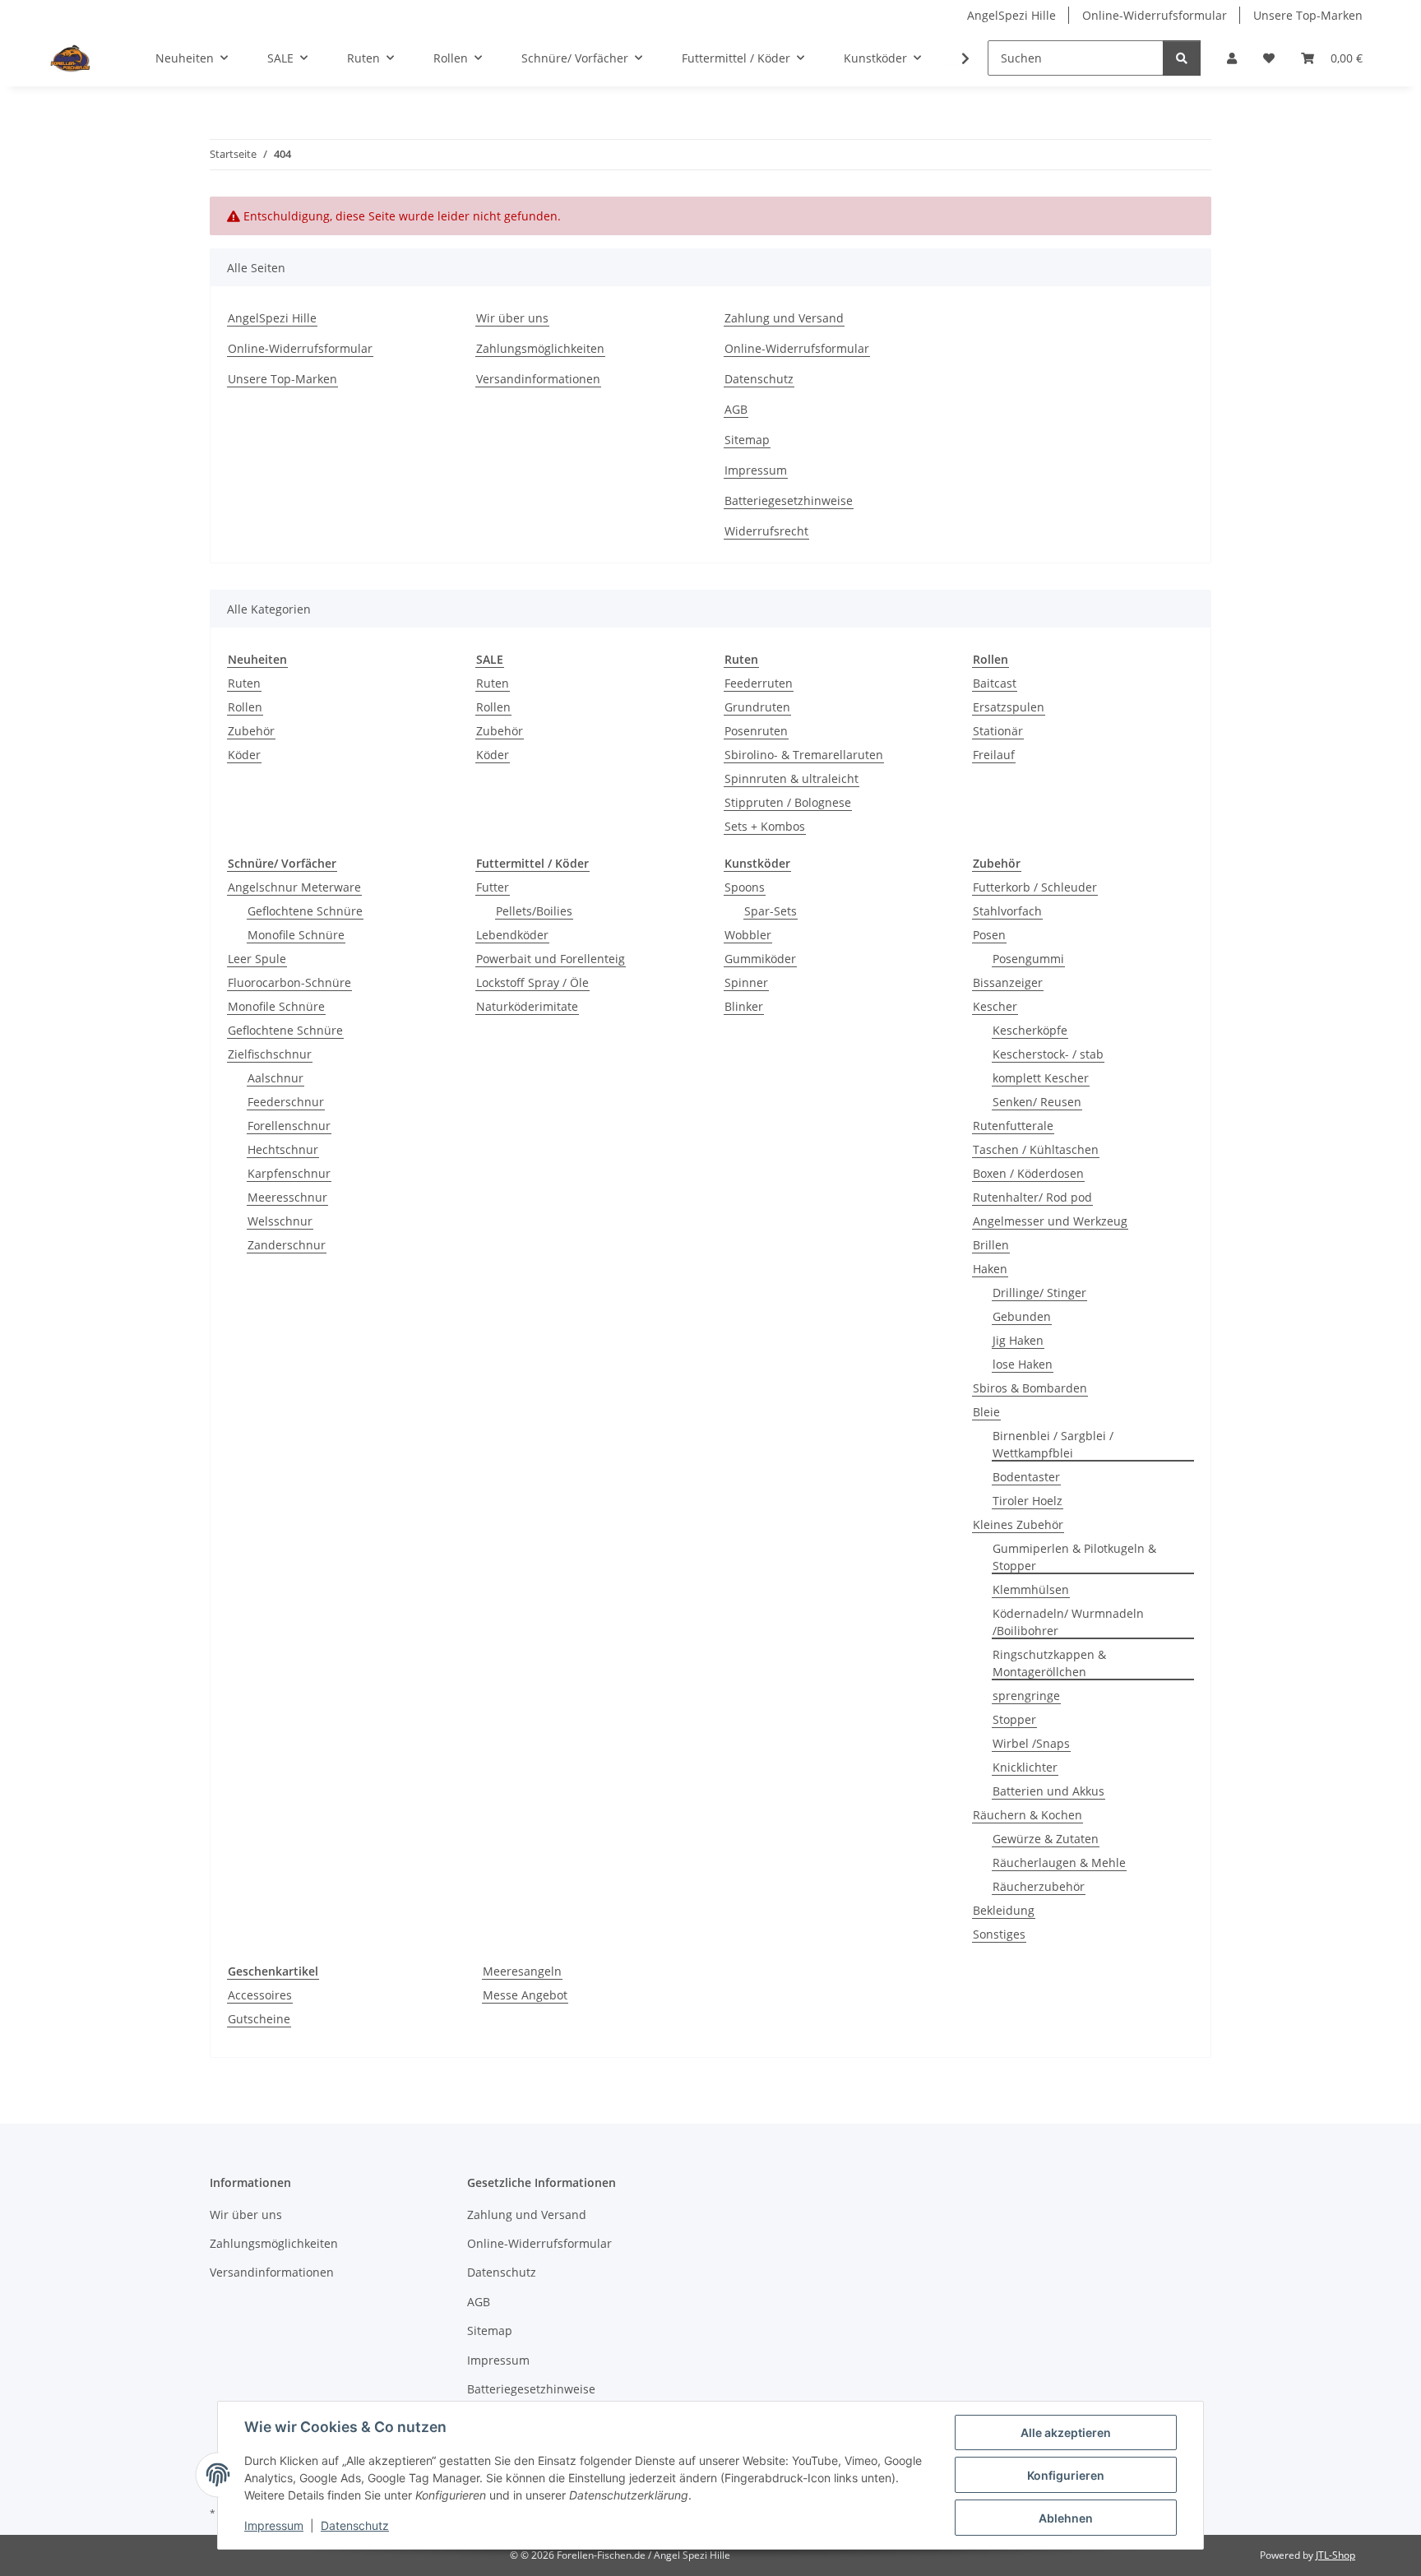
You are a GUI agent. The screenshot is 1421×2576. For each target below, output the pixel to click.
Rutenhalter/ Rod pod (1032, 1197)
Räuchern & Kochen (1028, 1815)
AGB (736, 409)
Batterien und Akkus (1048, 1791)
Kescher (995, 1006)
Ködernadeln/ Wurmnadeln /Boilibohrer (1068, 1622)
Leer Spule (257, 959)
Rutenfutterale (1013, 1126)
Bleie (986, 1412)
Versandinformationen (538, 379)
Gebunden (1022, 1316)
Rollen (245, 707)
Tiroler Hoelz (1028, 1501)
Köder (244, 755)
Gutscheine (259, 2019)
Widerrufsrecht (766, 531)
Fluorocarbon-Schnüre (289, 982)
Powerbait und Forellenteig (551, 959)
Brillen (991, 1245)
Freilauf (994, 755)
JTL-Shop (1335, 2555)
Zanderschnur (287, 1245)
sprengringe (1026, 1696)
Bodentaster (1026, 1477)
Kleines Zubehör (1018, 1524)
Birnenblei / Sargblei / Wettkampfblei (1053, 1444)
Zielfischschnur (270, 1054)
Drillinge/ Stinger (1039, 1293)
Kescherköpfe (1030, 1030)
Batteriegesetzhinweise (789, 500)
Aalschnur (275, 1078)
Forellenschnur (289, 1126)
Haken (990, 1269)
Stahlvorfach (1007, 911)
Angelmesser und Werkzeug (1050, 1221)
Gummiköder (760, 959)
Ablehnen (1066, 2518)
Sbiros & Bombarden (1030, 1388)
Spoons (745, 887)
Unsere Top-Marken (1308, 15)
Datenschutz (355, 2525)
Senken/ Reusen (1037, 1102)
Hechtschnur (283, 1149)
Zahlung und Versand (784, 318)
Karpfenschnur (289, 1173)
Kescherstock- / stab (1048, 1054)
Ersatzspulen (1009, 707)
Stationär (998, 731)
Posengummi (1028, 959)
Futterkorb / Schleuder (1035, 887)
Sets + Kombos (765, 826)
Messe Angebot (525, 1995)
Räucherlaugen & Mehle (1059, 1863)
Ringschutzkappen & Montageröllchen (1049, 1663)
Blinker (744, 1006)
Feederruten (759, 683)
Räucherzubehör (1039, 1886)
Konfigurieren (1066, 2475)
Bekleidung (1004, 1910)
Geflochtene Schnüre (305, 911)
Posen (989, 935)
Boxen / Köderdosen (1028, 1173)
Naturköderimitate (527, 1006)
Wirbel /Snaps (1031, 1743)
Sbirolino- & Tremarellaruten (804, 755)
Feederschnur (286, 1102)
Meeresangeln (522, 1971)
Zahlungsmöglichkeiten (540, 348)
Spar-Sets (771, 911)
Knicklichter (1025, 1767)
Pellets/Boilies (534, 911)
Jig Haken (1018, 1340)
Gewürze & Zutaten (1046, 1839)
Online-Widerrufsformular (1155, 15)
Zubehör (251, 731)
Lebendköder (512, 935)
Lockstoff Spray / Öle (532, 982)
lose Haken (1023, 1364)
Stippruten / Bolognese (788, 802)
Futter (493, 887)
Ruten (244, 683)
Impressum (274, 2525)
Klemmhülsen (1031, 1589)
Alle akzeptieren (1066, 2432)
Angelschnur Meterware (294, 887)
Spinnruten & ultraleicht (792, 778)
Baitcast (995, 683)
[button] (1232, 58)
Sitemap (747, 440)
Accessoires (260, 1995)
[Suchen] (1182, 58)
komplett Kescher (1041, 1078)
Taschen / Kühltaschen (1036, 1149)
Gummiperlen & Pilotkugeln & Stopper (1074, 1557)
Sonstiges (999, 1934)
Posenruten (756, 731)
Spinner (746, 982)
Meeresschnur (287, 1197)
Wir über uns (512, 318)
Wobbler (748, 935)
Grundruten (757, 707)
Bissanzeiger (1008, 982)
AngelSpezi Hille (1011, 15)
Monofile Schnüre (296, 935)
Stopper (1014, 1719)
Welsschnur (280, 1221)
